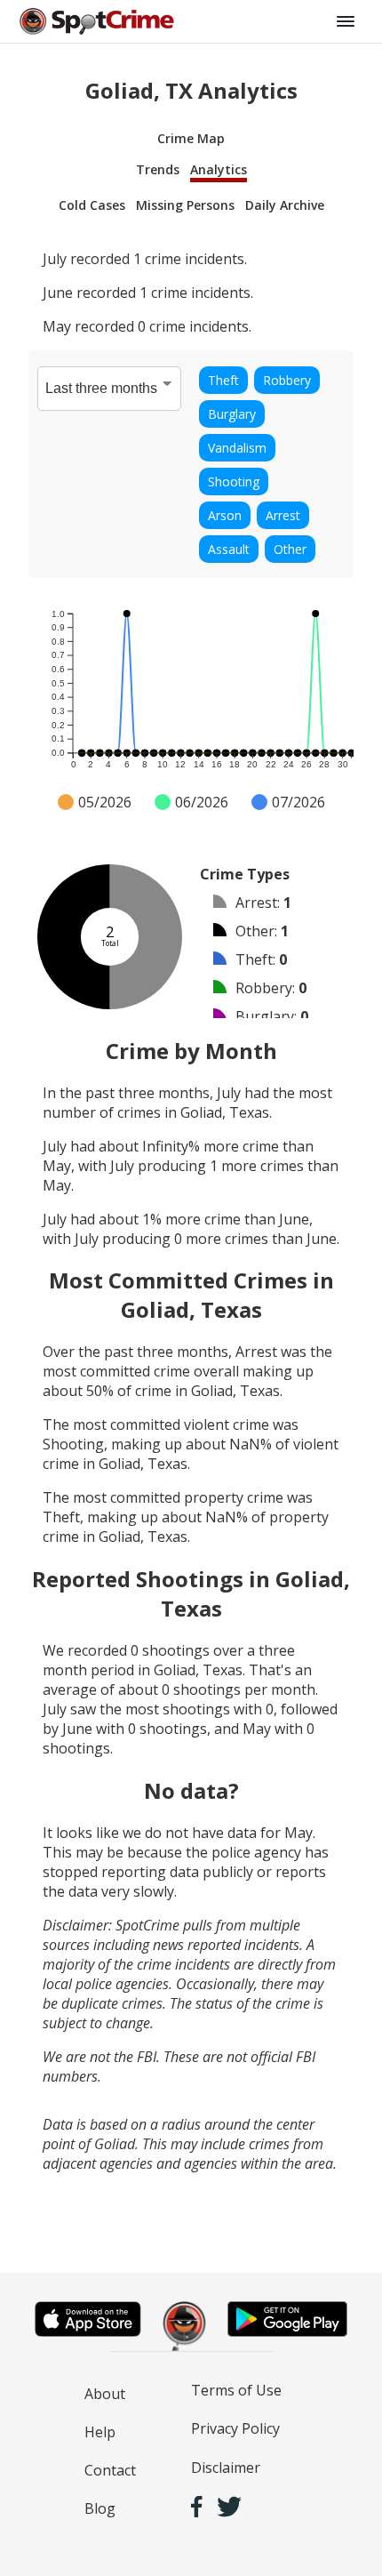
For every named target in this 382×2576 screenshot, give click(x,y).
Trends (158, 169)
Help (100, 2432)
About (105, 2394)
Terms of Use (236, 2390)
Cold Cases (92, 205)
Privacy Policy (235, 2428)
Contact (110, 2470)
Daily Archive (285, 205)
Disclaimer (226, 2468)
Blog (100, 2508)
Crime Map (191, 138)
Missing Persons (185, 205)
